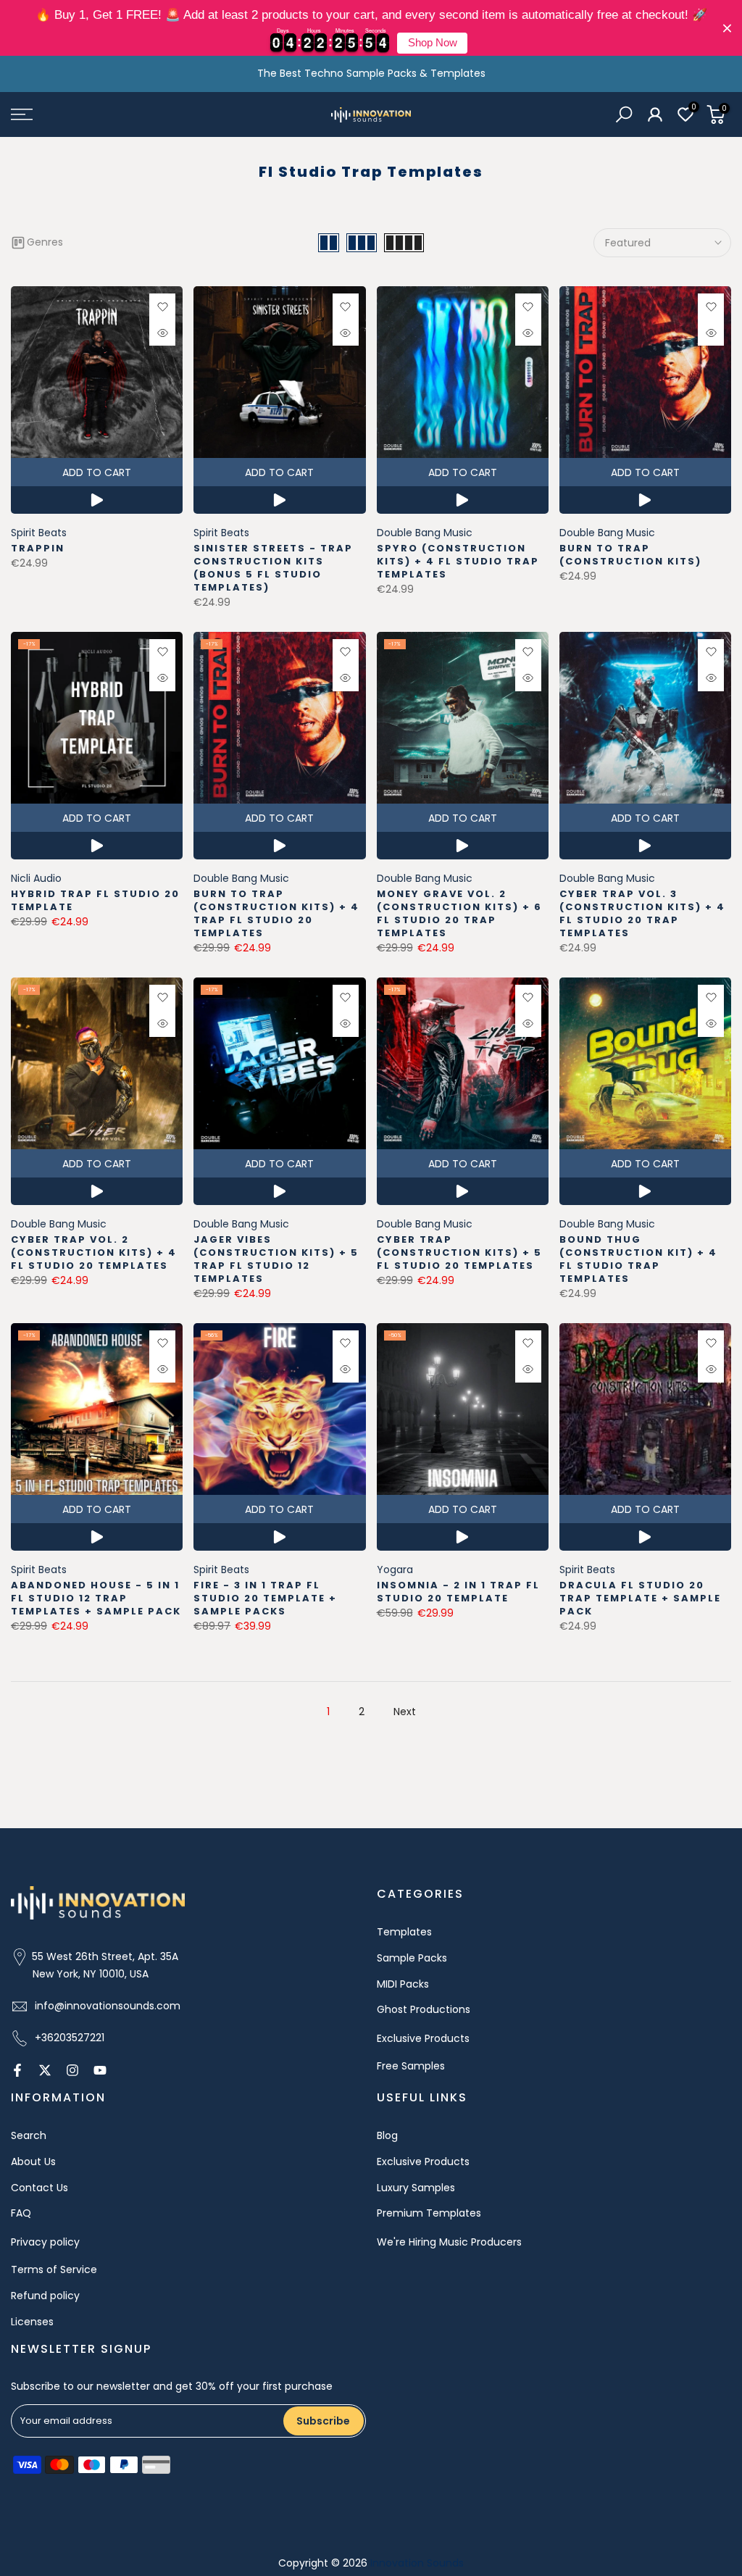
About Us (33, 2162)
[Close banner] (727, 28)
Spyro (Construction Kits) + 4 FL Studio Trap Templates (458, 561)
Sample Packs (412, 1958)
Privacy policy (45, 2242)
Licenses (32, 2322)
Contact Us (39, 2188)
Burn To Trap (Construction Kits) (630, 555)
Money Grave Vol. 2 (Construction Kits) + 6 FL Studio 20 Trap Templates (459, 913)
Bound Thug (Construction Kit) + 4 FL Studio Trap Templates (638, 1259)
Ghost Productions (424, 2009)
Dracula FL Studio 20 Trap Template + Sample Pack (640, 1598)
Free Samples (411, 2066)
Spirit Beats (39, 533)
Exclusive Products (423, 2038)
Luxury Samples (416, 2188)
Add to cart (97, 472)
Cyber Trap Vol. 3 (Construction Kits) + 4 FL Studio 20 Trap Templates (642, 913)
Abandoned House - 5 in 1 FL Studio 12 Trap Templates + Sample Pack (96, 1598)
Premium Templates (429, 2213)
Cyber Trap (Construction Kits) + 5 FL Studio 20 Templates (459, 1252)
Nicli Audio (36, 878)
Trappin (38, 548)
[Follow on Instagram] (72, 2070)
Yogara (395, 1570)
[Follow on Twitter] (45, 2070)
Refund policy (45, 2296)
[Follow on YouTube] (100, 2070)
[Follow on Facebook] (17, 2070)
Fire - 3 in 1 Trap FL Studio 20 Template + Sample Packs (265, 1598)
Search (29, 2135)
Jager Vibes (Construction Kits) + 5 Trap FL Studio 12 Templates (276, 1259)
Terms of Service (54, 2269)
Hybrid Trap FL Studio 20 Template (95, 900)
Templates (404, 1932)
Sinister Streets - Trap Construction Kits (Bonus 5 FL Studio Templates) (273, 568)
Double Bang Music (425, 533)
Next (405, 1712)
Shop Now (433, 43)
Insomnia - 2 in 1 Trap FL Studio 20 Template (458, 1592)
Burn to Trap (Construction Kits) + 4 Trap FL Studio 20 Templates (276, 913)
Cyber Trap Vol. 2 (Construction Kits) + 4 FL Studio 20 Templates (94, 1252)
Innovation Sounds (417, 2563)
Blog (387, 2135)
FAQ (21, 2213)
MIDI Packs (403, 1984)
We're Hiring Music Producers (449, 2242)
